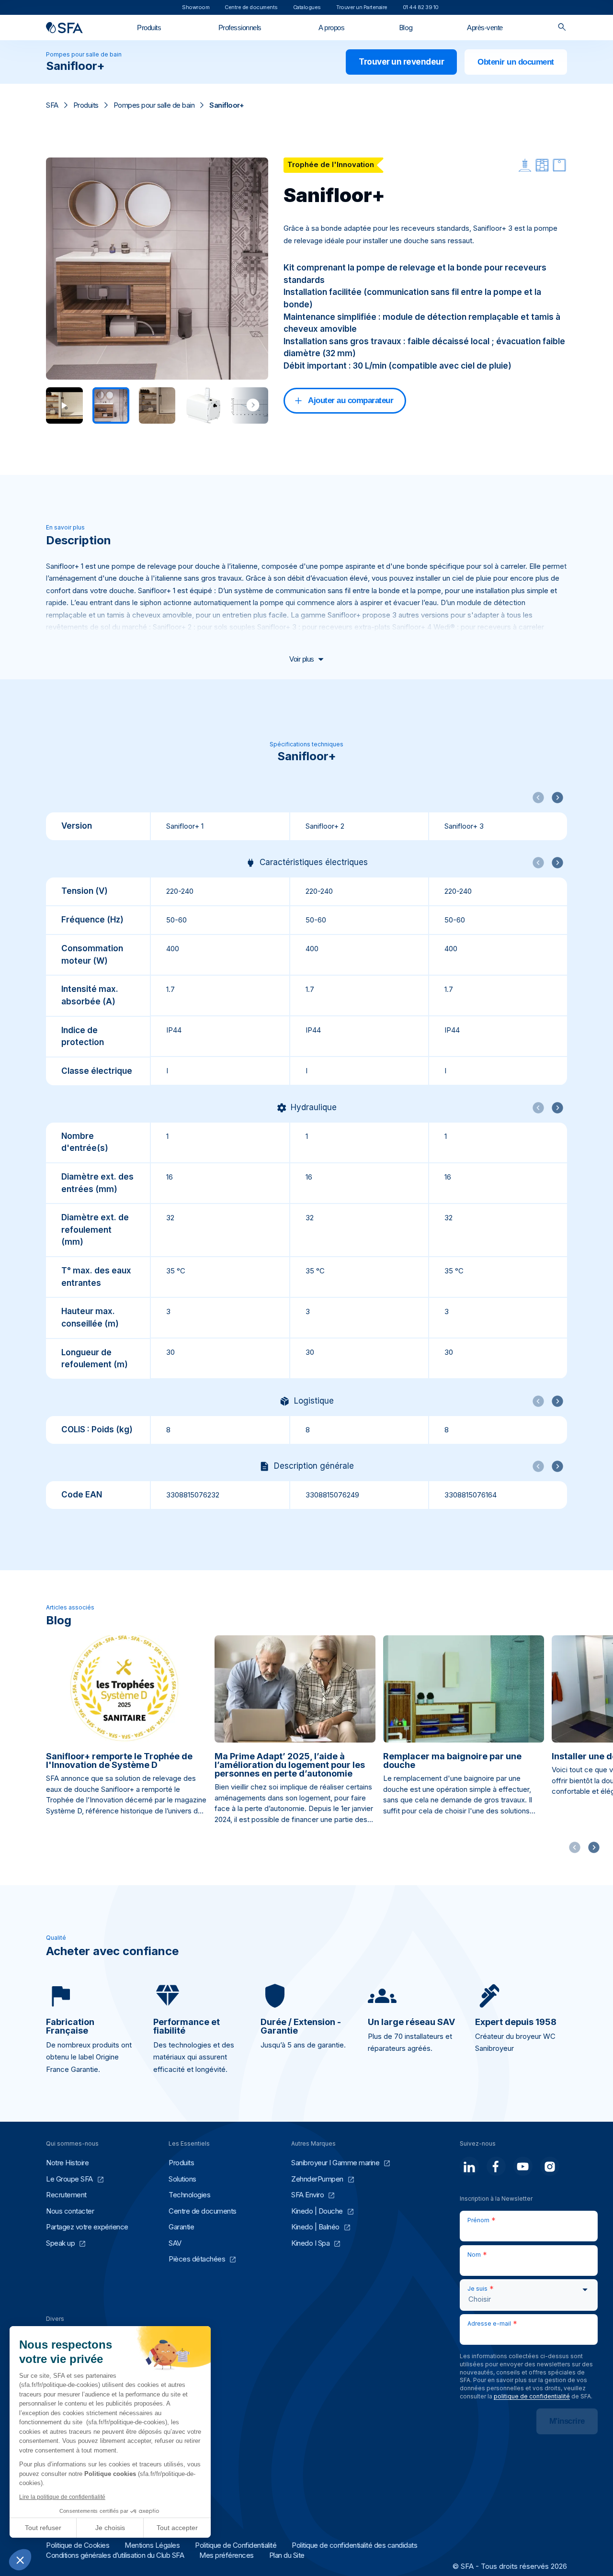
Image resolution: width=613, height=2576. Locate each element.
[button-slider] (594, 1847)
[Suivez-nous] (469, 2166)
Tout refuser (43, 2528)
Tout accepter (177, 2528)
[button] (20, 2560)
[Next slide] (253, 405)
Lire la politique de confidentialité (62, 2497)
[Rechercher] (562, 28)
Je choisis (110, 2528)
